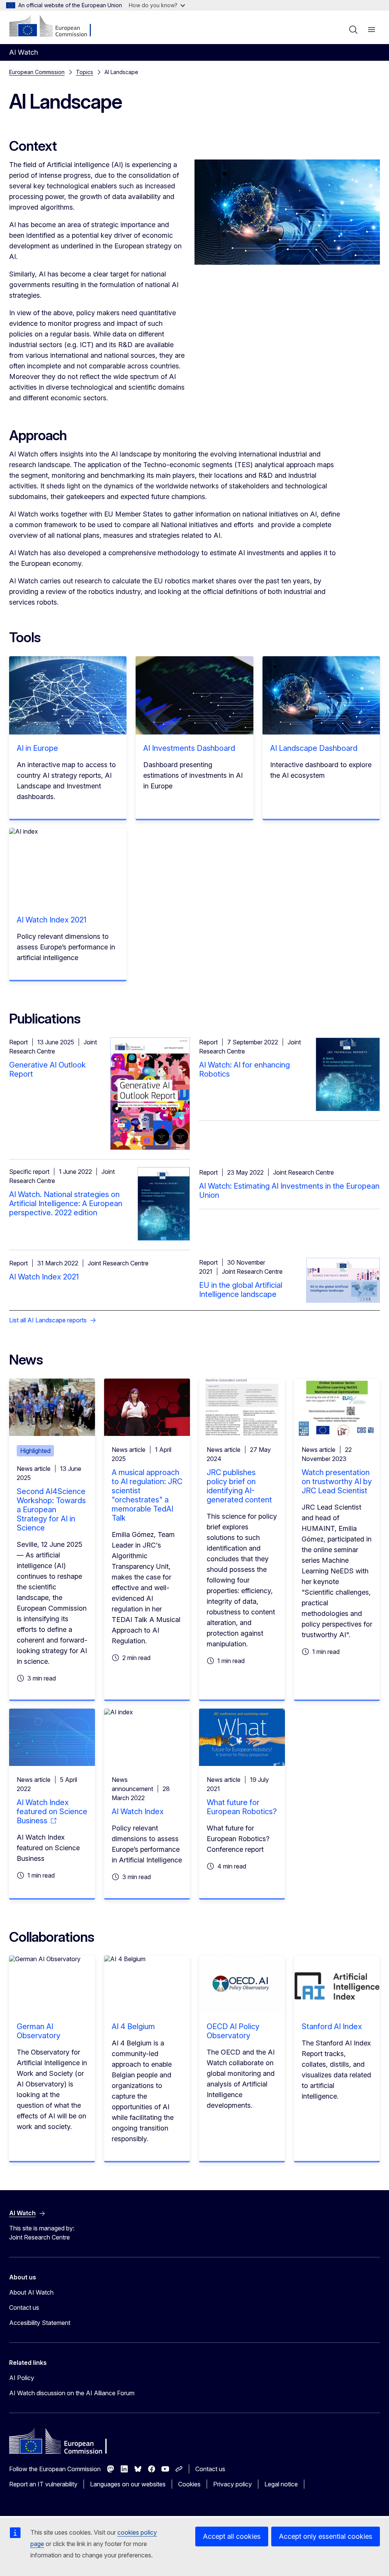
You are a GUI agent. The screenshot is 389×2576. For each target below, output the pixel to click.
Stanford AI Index (332, 2026)
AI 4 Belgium (133, 2026)
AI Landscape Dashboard (314, 748)
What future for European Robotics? (242, 1807)
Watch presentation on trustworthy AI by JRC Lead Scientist (337, 1481)
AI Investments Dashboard (189, 748)
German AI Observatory (39, 2031)
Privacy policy (232, 2484)
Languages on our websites (128, 2484)
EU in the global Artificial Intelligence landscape (241, 1290)
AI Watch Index (138, 1812)
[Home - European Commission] (55, 27)
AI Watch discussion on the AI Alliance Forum (72, 2393)
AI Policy (22, 2378)
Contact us (24, 2308)
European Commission (37, 72)
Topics (85, 72)
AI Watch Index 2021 (51, 920)
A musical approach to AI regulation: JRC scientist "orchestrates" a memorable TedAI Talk (147, 1495)
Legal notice (281, 2484)
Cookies (189, 2484)
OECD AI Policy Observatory (233, 2031)
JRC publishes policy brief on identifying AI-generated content (239, 1486)
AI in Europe (37, 748)
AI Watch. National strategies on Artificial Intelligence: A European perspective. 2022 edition (66, 1204)
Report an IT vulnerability (43, 2484)
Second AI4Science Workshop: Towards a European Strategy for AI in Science (51, 1510)
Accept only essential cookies (326, 2536)
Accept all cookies (232, 2536)
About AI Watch (31, 2292)
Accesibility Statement (40, 2323)
